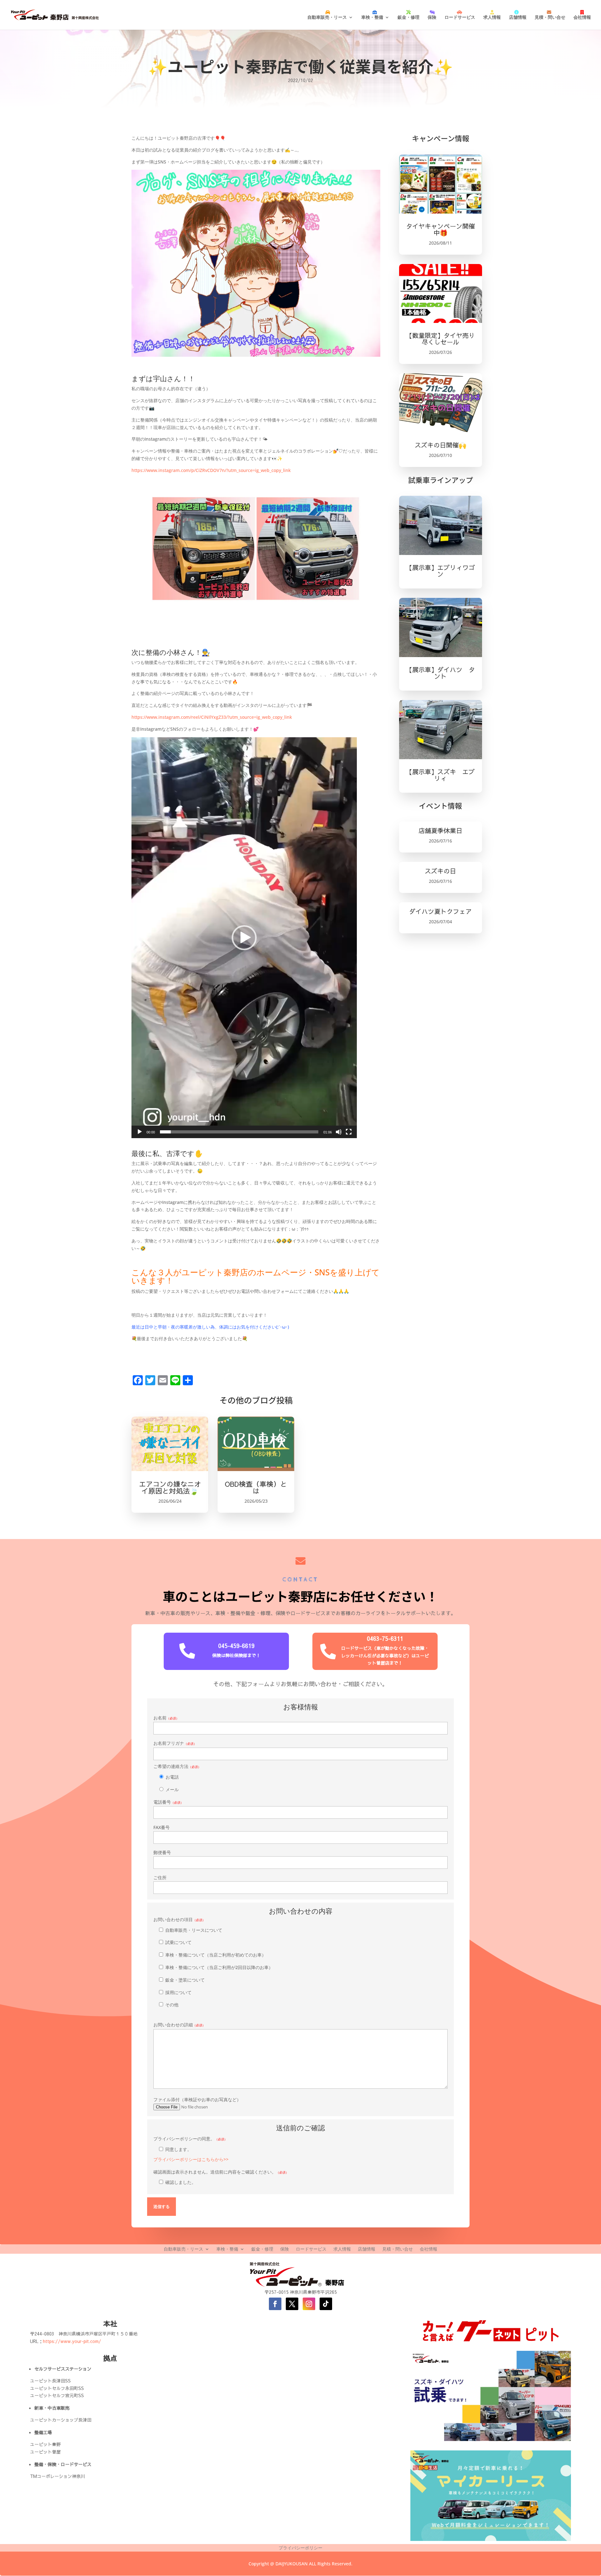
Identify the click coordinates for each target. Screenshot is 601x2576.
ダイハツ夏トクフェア (440, 911)
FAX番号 (162, 1827)
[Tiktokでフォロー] (326, 2304)
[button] (244, 938)
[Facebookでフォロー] (275, 2304)
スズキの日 (440, 871)
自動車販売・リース (327, 17)
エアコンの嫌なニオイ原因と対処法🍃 (170, 1487)
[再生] (140, 1132)
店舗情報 (518, 17)
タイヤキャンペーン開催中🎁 (440, 229)
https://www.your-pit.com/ (72, 2341)
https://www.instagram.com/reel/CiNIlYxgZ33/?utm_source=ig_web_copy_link (212, 717)
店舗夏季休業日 (440, 830)
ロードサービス (460, 17)
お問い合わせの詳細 (179, 2025)
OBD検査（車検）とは (256, 1487)
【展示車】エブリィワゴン (440, 571)
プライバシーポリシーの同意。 (191, 2149)
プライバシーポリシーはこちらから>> (191, 2159)
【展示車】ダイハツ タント (440, 673)
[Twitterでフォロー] (292, 2304)
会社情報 (582, 17)
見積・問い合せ (550, 17)
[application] (244, 938)
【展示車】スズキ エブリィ (440, 775)
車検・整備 (372, 17)
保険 (432, 17)
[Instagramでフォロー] (309, 2304)
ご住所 (160, 1877)
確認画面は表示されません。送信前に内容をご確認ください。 (221, 2177)
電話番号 (168, 1802)
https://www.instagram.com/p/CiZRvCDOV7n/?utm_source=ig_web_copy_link (211, 470)
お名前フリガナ (175, 1743)
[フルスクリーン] (349, 1132)
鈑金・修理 (408, 17)
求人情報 (492, 17)
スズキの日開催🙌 (441, 445)
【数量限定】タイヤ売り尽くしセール (440, 339)
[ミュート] (339, 1132)
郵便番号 (162, 1852)
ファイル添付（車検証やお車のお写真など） (197, 2099)
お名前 (166, 1718)
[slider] (239, 1132)
